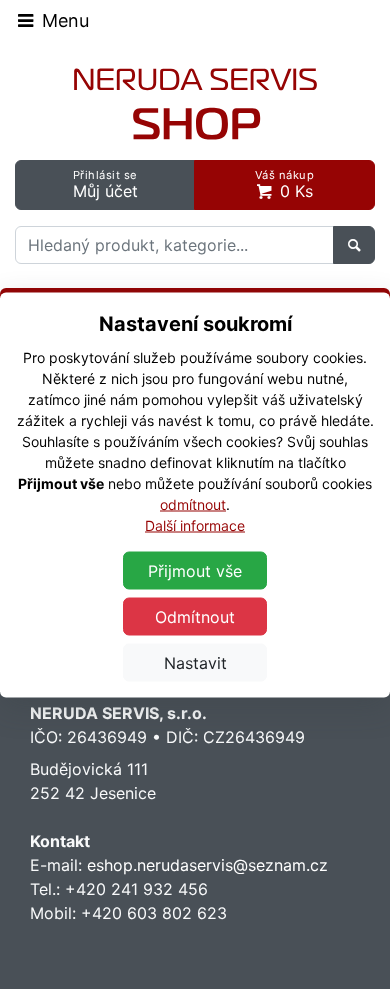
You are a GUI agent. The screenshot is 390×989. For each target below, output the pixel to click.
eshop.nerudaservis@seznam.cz (207, 865)
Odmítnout (195, 616)
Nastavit (195, 662)
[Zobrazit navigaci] (52, 20)
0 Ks (285, 184)
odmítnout (193, 503)
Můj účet (105, 184)
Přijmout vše (195, 570)
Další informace (195, 524)
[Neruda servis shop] (195, 104)
